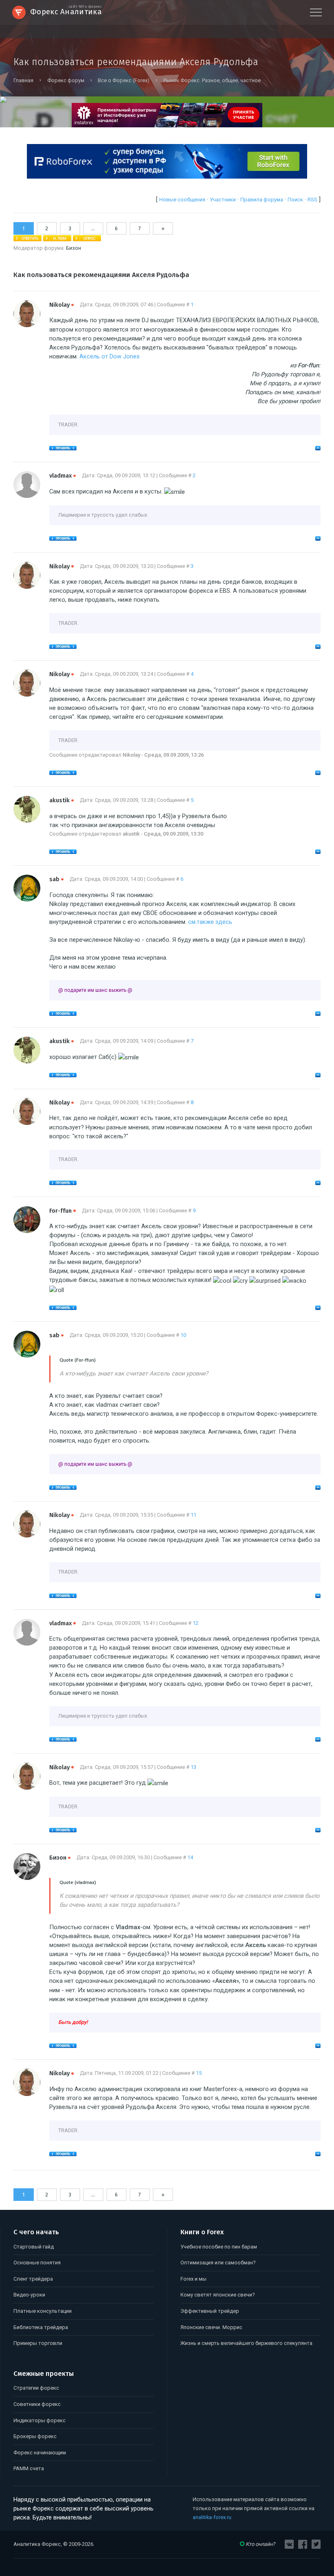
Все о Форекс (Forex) (124, 80)
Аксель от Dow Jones (110, 356)
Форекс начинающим (40, 2453)
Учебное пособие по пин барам (219, 2247)
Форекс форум (66, 80)
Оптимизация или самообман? (218, 2263)
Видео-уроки (29, 2295)
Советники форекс (37, 2404)
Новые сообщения (182, 200)
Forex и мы (193, 2279)
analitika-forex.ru (212, 2517)
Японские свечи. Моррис (211, 2327)
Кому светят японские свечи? (218, 2295)
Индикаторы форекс (40, 2420)
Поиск (295, 200)
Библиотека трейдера (41, 2327)
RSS (312, 200)
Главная (23, 80)
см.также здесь (210, 922)
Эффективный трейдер (210, 2311)
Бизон (74, 248)
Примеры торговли (38, 2343)
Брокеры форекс (35, 2436)
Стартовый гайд (34, 2247)
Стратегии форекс (36, 2388)
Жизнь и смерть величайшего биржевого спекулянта (246, 2343)
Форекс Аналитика (66, 11)
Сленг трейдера (33, 2279)
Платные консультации (43, 2311)
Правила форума (262, 200)
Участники (223, 200)
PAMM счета (29, 2468)
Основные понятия (37, 2263)
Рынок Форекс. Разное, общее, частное (212, 80)
